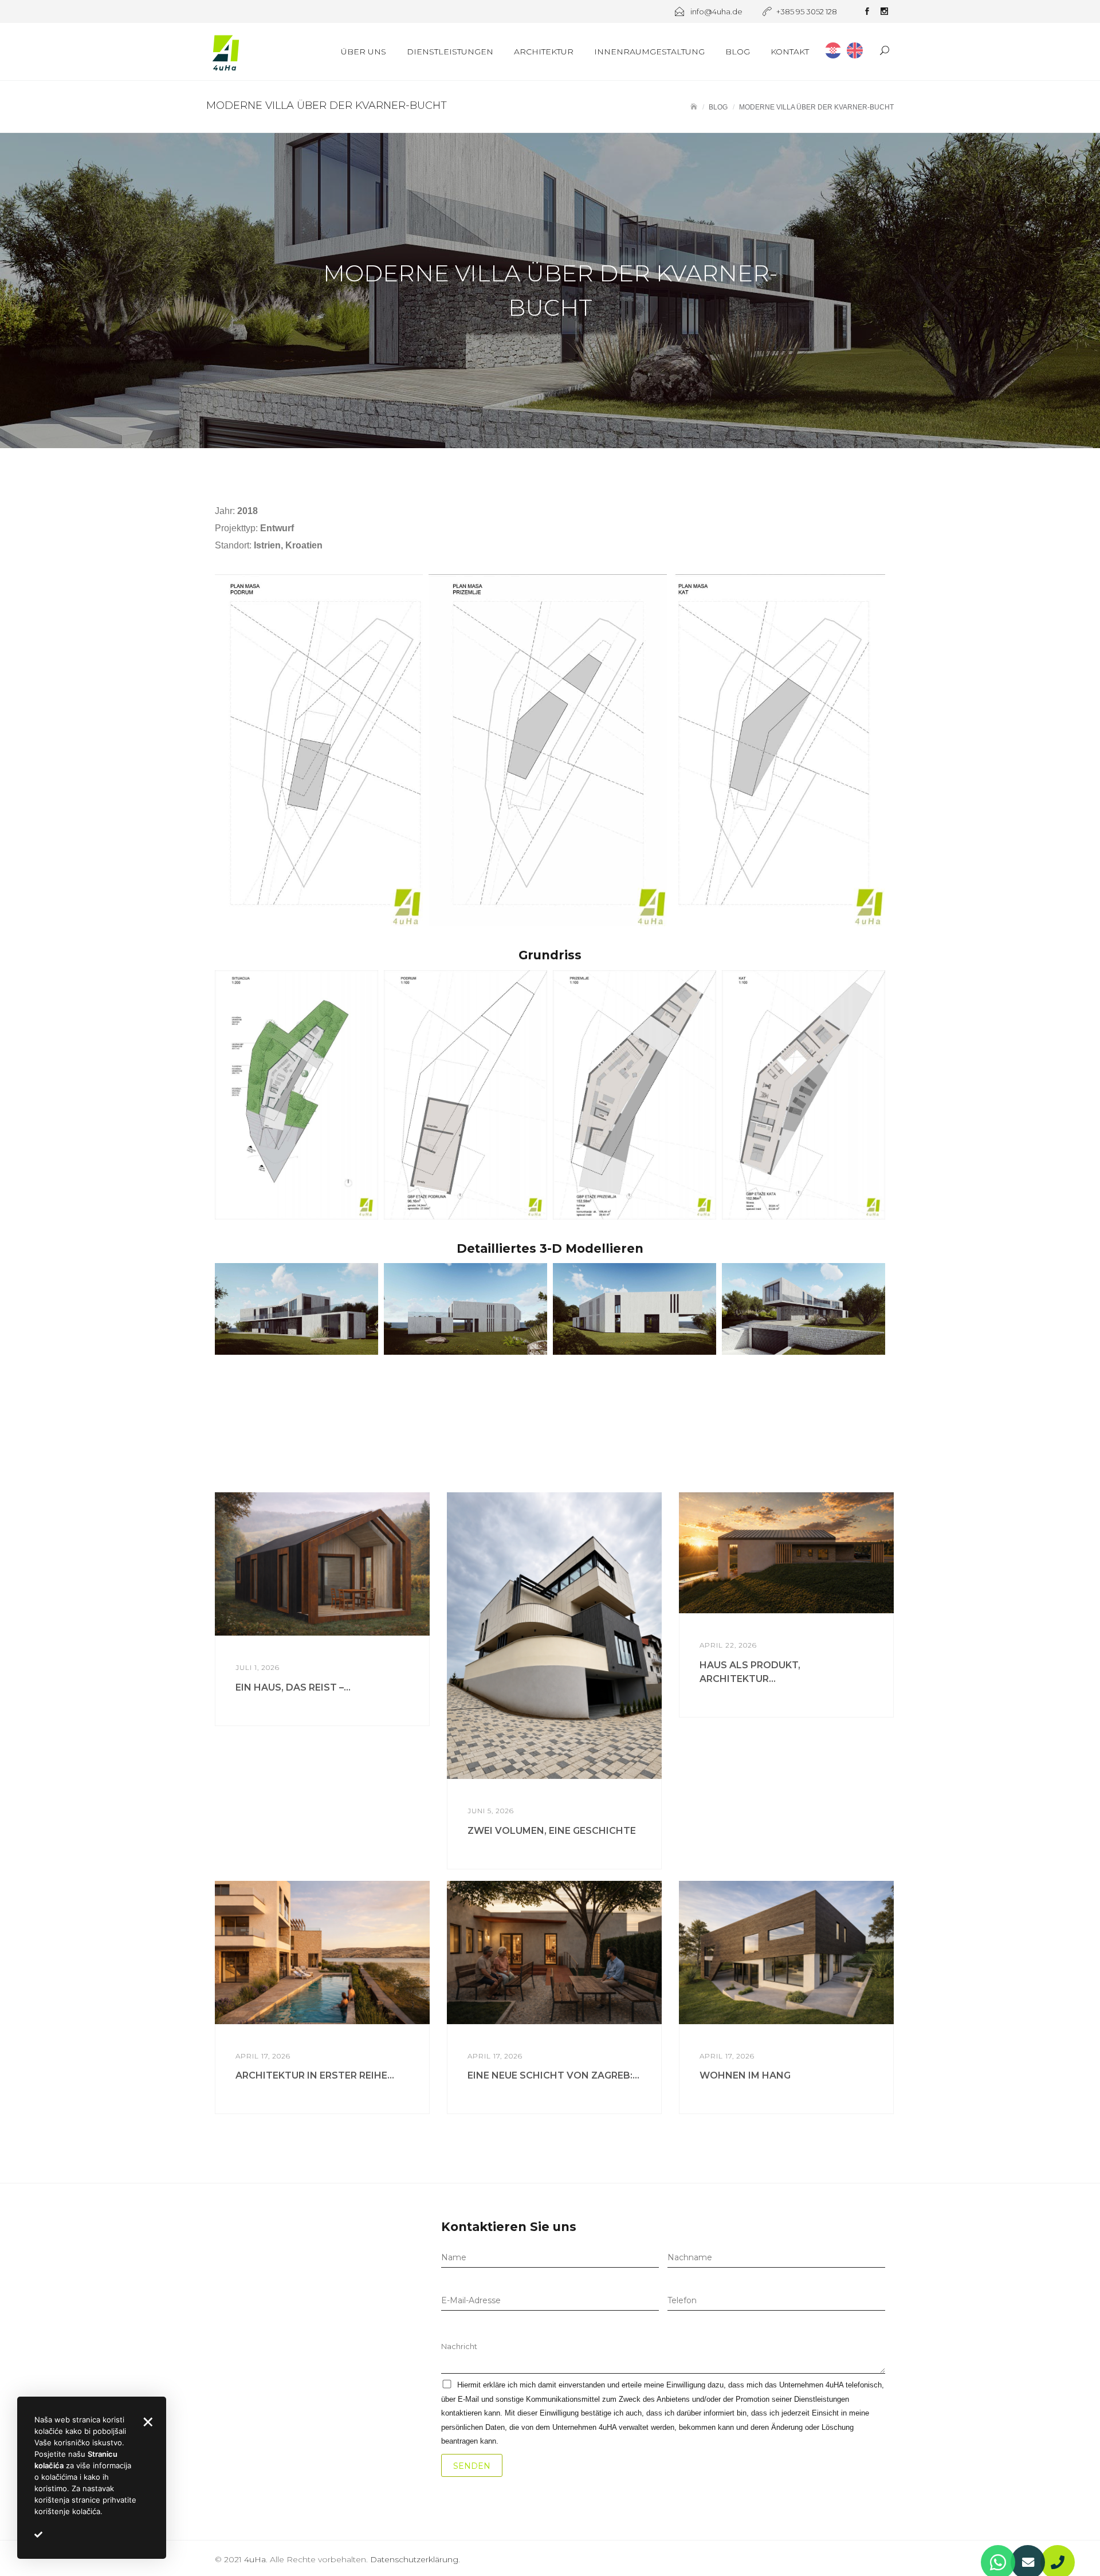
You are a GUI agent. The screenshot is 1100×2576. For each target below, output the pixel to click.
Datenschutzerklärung (414, 2559)
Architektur (544, 52)
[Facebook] (867, 13)
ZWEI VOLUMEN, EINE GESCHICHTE (552, 1831)
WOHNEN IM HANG (745, 2075)
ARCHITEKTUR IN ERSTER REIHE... (315, 2075)
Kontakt (790, 52)
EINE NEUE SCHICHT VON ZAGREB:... (553, 2075)
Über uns (364, 52)
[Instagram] (884, 13)
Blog (738, 52)
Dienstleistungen (450, 52)
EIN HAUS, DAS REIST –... (293, 1687)
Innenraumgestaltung (649, 52)
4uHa (255, 2559)
